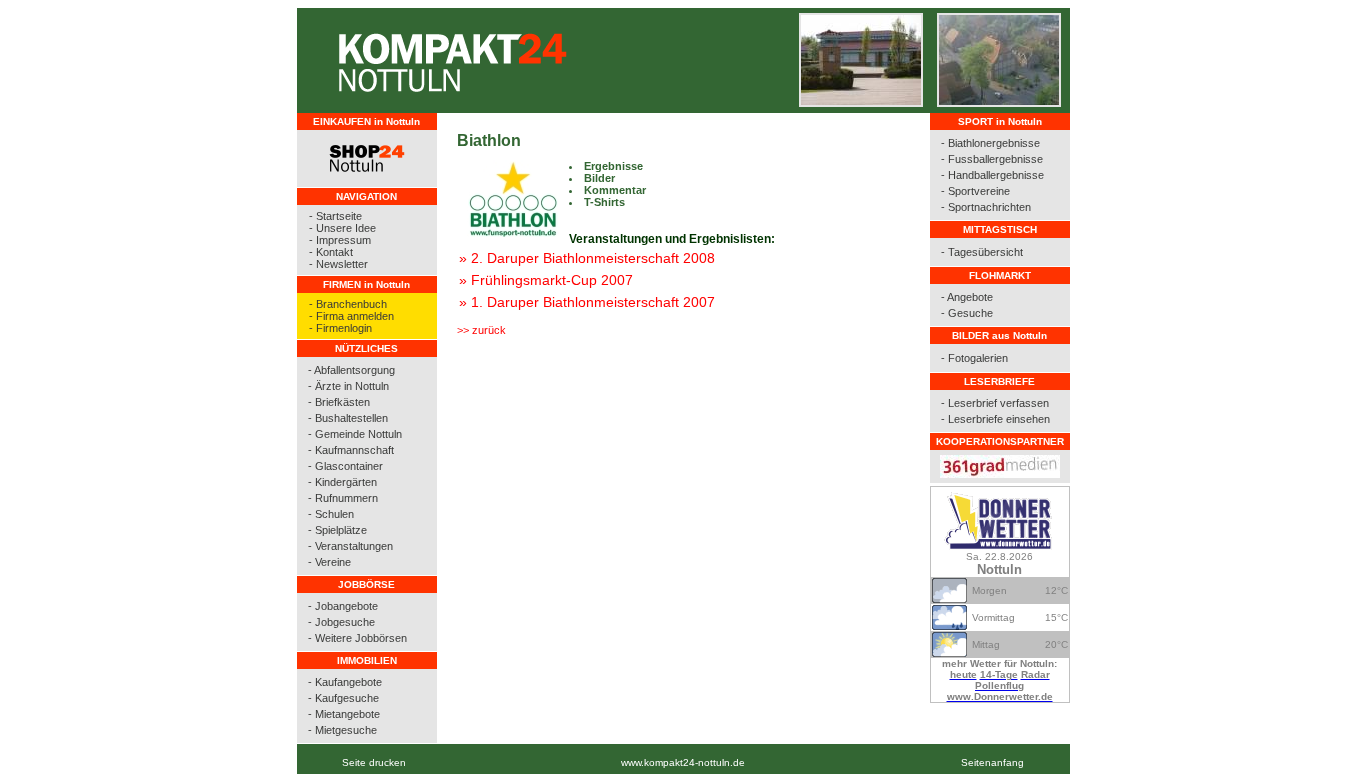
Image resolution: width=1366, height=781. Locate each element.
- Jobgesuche (341, 622)
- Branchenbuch (348, 304)
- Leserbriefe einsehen (995, 419)
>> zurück (481, 330)
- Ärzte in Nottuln (348, 386)
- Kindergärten (342, 482)
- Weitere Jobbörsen (357, 638)
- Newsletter (338, 264)
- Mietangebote (344, 714)
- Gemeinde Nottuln (355, 434)
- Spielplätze (337, 530)
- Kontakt (331, 252)
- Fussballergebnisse (992, 159)
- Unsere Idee (342, 228)
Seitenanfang (992, 762)
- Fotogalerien (974, 358)
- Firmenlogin (340, 328)
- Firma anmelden (351, 316)
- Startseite (335, 216)
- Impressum (340, 240)
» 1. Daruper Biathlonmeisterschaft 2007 (587, 302)
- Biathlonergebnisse (990, 143)
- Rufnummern (343, 498)
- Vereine (329, 562)
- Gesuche (967, 313)
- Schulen (331, 514)
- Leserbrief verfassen (995, 403)
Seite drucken (374, 762)
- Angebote (967, 297)
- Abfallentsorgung (351, 370)
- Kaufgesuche (343, 698)
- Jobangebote (343, 606)
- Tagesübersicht (982, 252)
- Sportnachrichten (986, 207)
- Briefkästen (339, 402)
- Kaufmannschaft (351, 450)
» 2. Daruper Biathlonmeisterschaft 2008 (587, 258)
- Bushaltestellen (348, 418)
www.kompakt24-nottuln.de (683, 762)
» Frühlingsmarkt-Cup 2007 (546, 280)
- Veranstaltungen (350, 546)
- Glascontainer (345, 466)
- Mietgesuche (342, 730)
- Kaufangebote (345, 682)
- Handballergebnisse (992, 175)
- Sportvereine (975, 191)
